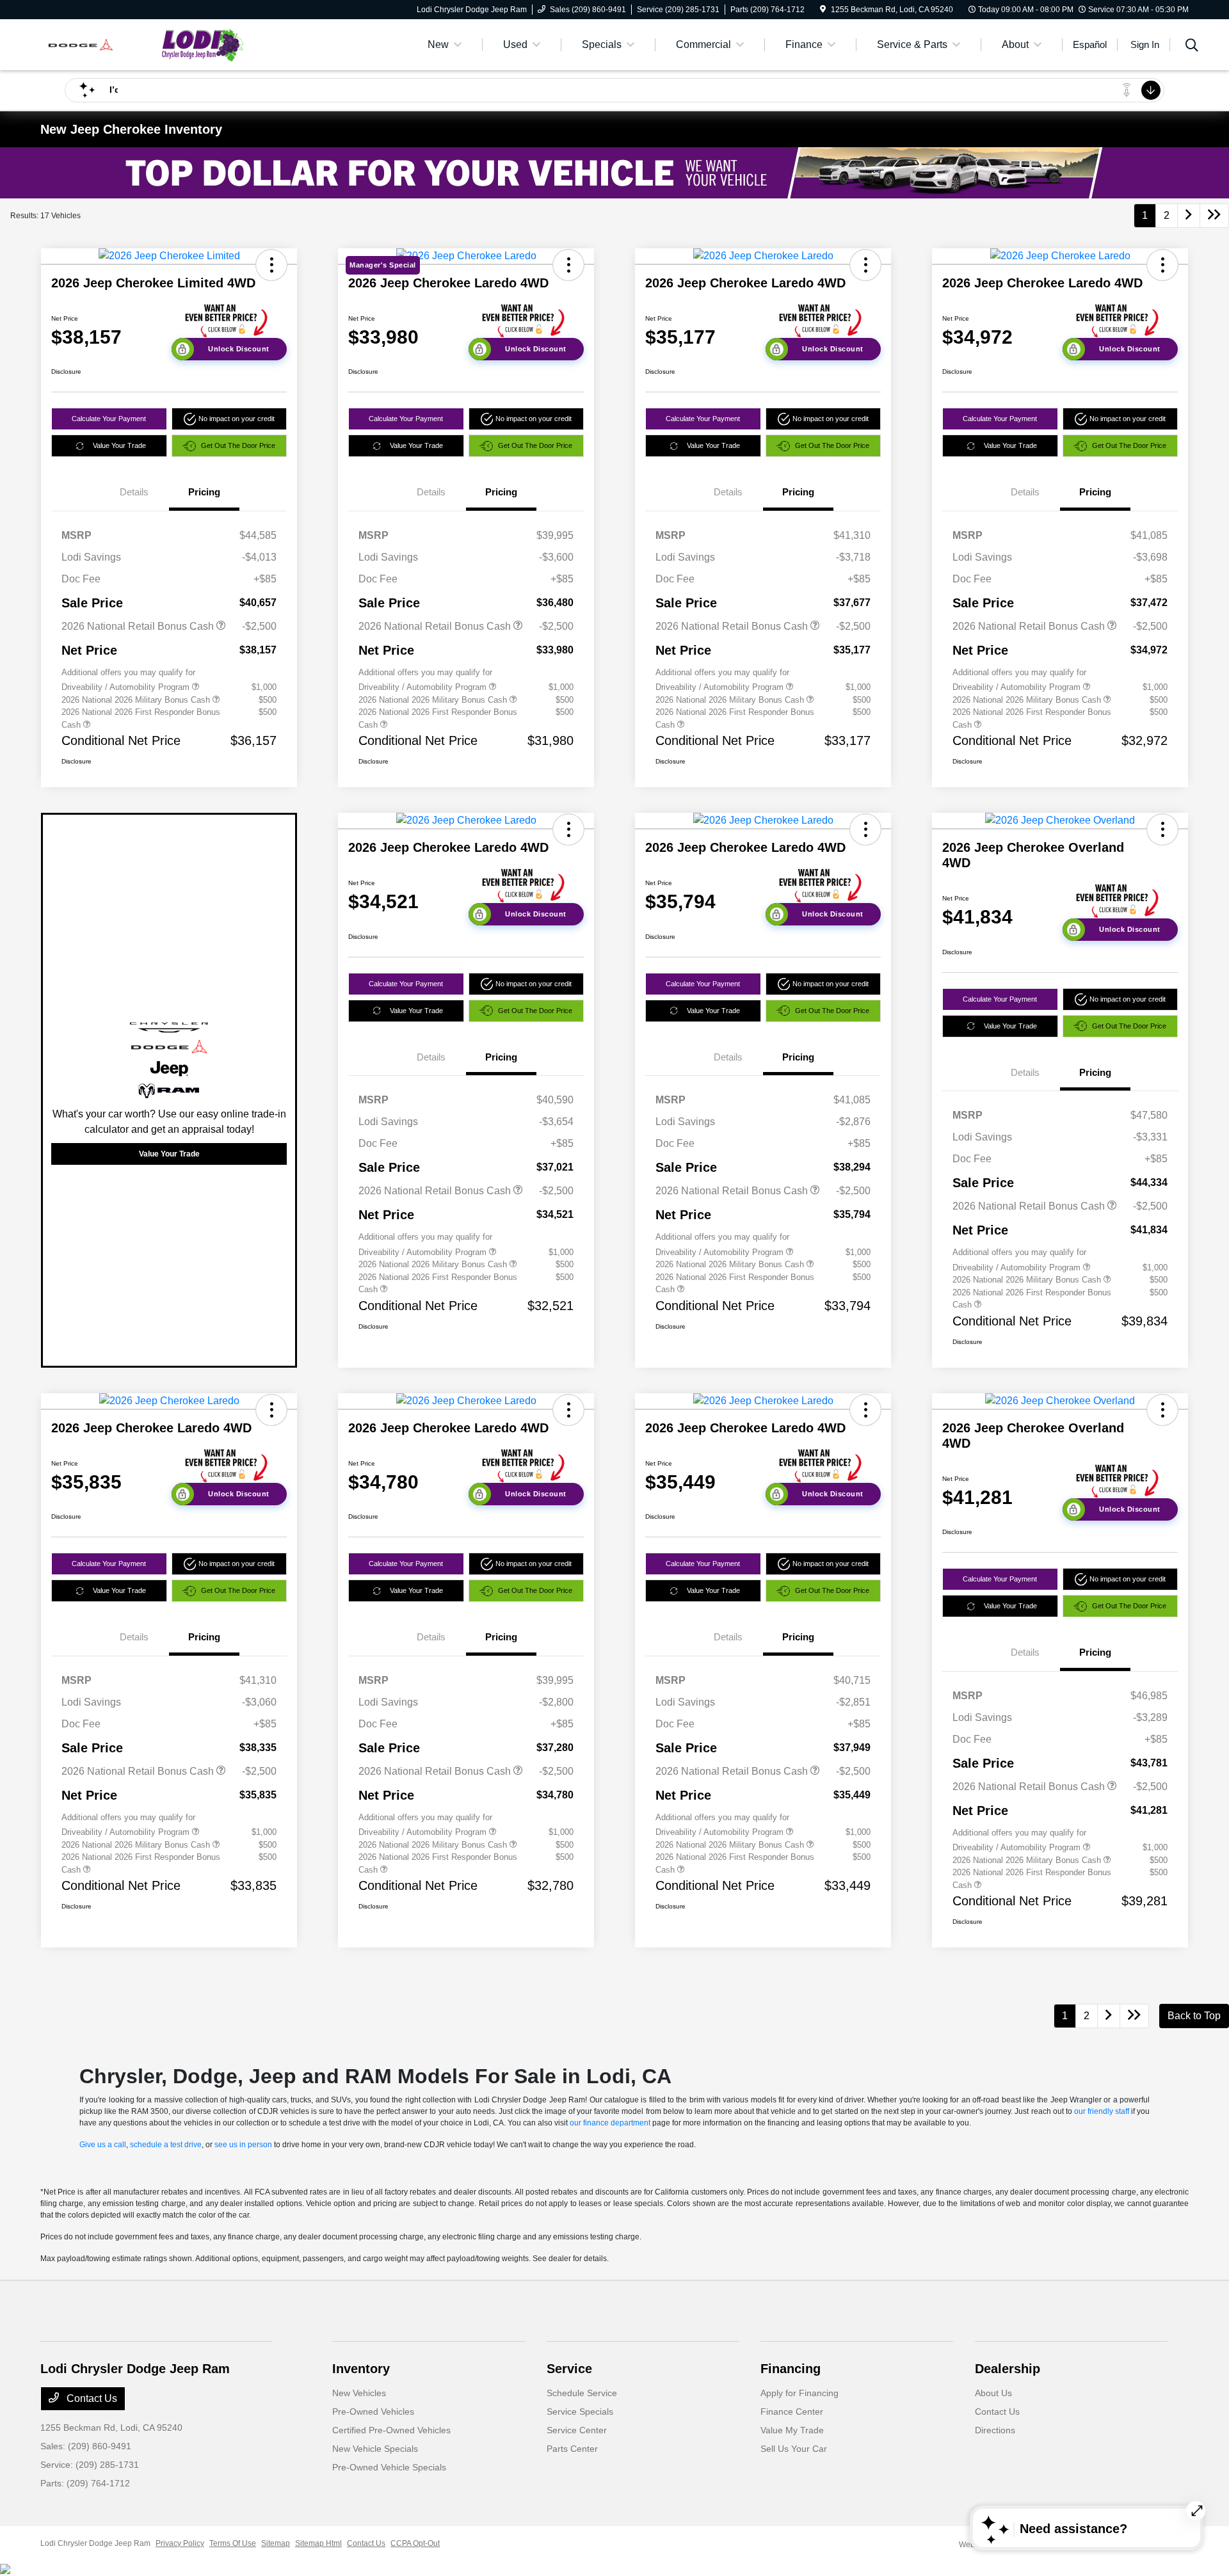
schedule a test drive (166, 2145)
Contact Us (91, 2398)
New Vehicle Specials (375, 2449)
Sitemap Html (318, 2543)
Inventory (361, 2369)
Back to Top (1194, 2016)
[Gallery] (614, 173)
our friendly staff (1102, 2111)
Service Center (577, 2430)
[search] (1192, 47)
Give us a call (103, 2145)
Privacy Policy (180, 2543)
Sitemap (276, 2543)
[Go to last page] (1214, 216)
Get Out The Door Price (238, 445)
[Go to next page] (1189, 216)
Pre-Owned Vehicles (373, 2412)
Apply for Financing (799, 2393)
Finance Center (792, 2412)
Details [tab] (134, 492)
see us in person (243, 2145)
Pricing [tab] (204, 492)
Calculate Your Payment (109, 419)
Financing (791, 2369)
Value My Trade (792, 2430)
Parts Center (572, 2449)
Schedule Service (582, 2393)
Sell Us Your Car (794, 2449)
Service (569, 2369)
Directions (995, 2430)
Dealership (1008, 2369)
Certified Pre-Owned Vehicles (391, 2430)
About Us (993, 2393)
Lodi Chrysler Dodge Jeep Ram (95, 2543)
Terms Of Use (233, 2543)
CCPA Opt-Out (415, 2543)
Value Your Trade (119, 445)
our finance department (610, 2123)
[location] (823, 10)
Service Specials (580, 2412)
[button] (271, 265)
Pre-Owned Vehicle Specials (389, 2467)
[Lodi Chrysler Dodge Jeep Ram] (150, 44)
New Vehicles (359, 2393)
